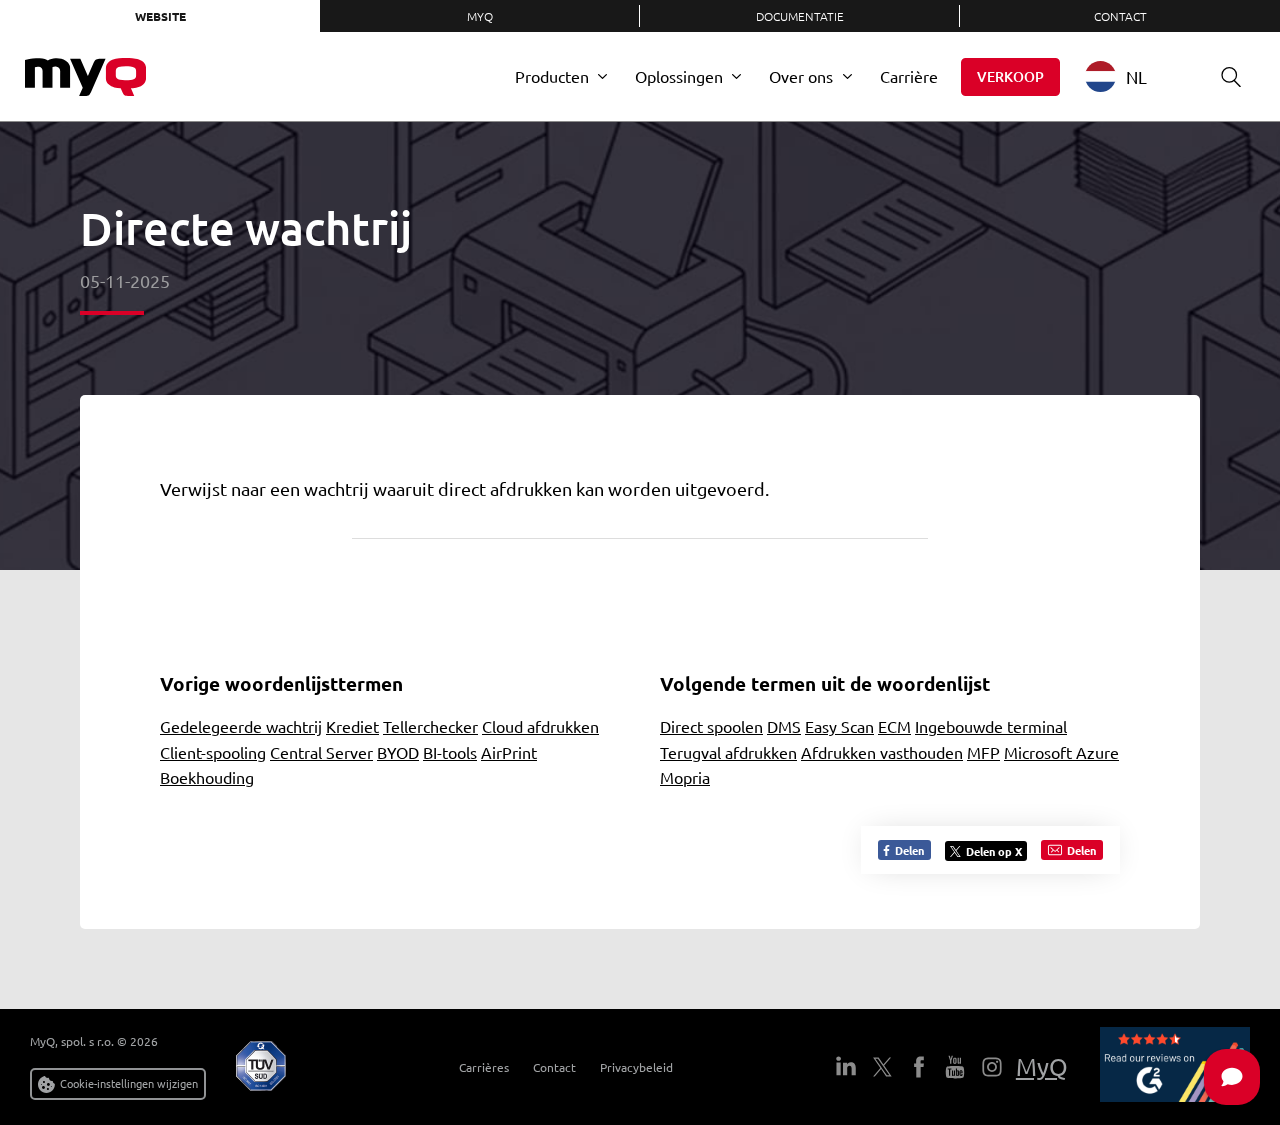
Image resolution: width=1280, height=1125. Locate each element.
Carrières (484, 1067)
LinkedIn (846, 1067)
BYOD (398, 752)
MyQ (480, 16)
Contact (1120, 16)
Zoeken (1231, 77)
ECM (894, 726)
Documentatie (800, 16)
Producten (552, 76)
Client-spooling (213, 752)
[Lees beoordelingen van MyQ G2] (1175, 1067)
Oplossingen (679, 76)
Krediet (352, 726)
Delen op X (994, 851)
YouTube (955, 1067)
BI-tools (450, 752)
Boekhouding (207, 777)
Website (160, 16)
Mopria (685, 777)
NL (1136, 76)
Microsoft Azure (1061, 752)
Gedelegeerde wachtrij (241, 726)
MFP (983, 752)
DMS (784, 726)
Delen (908, 850)
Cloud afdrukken (540, 726)
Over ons (801, 76)
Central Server (321, 752)
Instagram (991, 1067)
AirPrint (509, 752)
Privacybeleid (636, 1067)
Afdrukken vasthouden (882, 752)
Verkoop (1010, 76)
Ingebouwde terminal (991, 726)
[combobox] (1131, 76)
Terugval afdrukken (728, 752)
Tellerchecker (430, 726)
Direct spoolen (711, 726)
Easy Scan (839, 726)
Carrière (909, 76)
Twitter (882, 1067)
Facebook (918, 1067)
